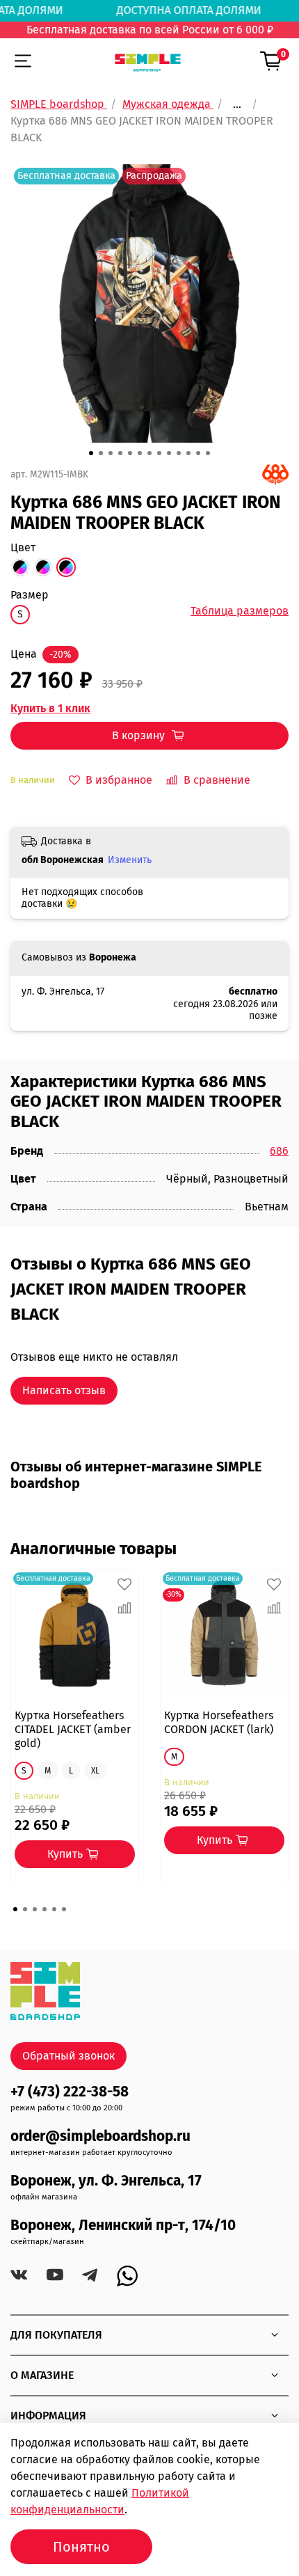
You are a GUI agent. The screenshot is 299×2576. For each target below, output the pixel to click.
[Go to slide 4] (120, 453)
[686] (275, 474)
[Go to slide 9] (169, 453)
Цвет (23, 547)
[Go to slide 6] (140, 453)
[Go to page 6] (64, 1909)
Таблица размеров (240, 611)
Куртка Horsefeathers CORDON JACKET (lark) (219, 1722)
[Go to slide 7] (149, 453)
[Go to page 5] (54, 1909)
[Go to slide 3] (111, 453)
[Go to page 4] (45, 1909)
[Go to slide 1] (91, 453)
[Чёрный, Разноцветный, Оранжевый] (20, 567)
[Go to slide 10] (179, 453)
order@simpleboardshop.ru (100, 2136)
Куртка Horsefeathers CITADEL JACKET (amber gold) (73, 1729)
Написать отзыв (64, 1390)
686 (279, 1151)
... (237, 104)
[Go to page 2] (25, 1909)
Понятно (81, 2547)
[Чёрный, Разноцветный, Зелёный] (43, 567)
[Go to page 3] (35, 1909)
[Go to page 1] (15, 1909)
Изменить (130, 860)
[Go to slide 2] (101, 453)
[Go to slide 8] (159, 453)
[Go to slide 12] (198, 453)
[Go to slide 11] (188, 453)
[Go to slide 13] (208, 453)
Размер (30, 595)
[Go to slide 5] (130, 453)
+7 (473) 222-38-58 (70, 2092)
